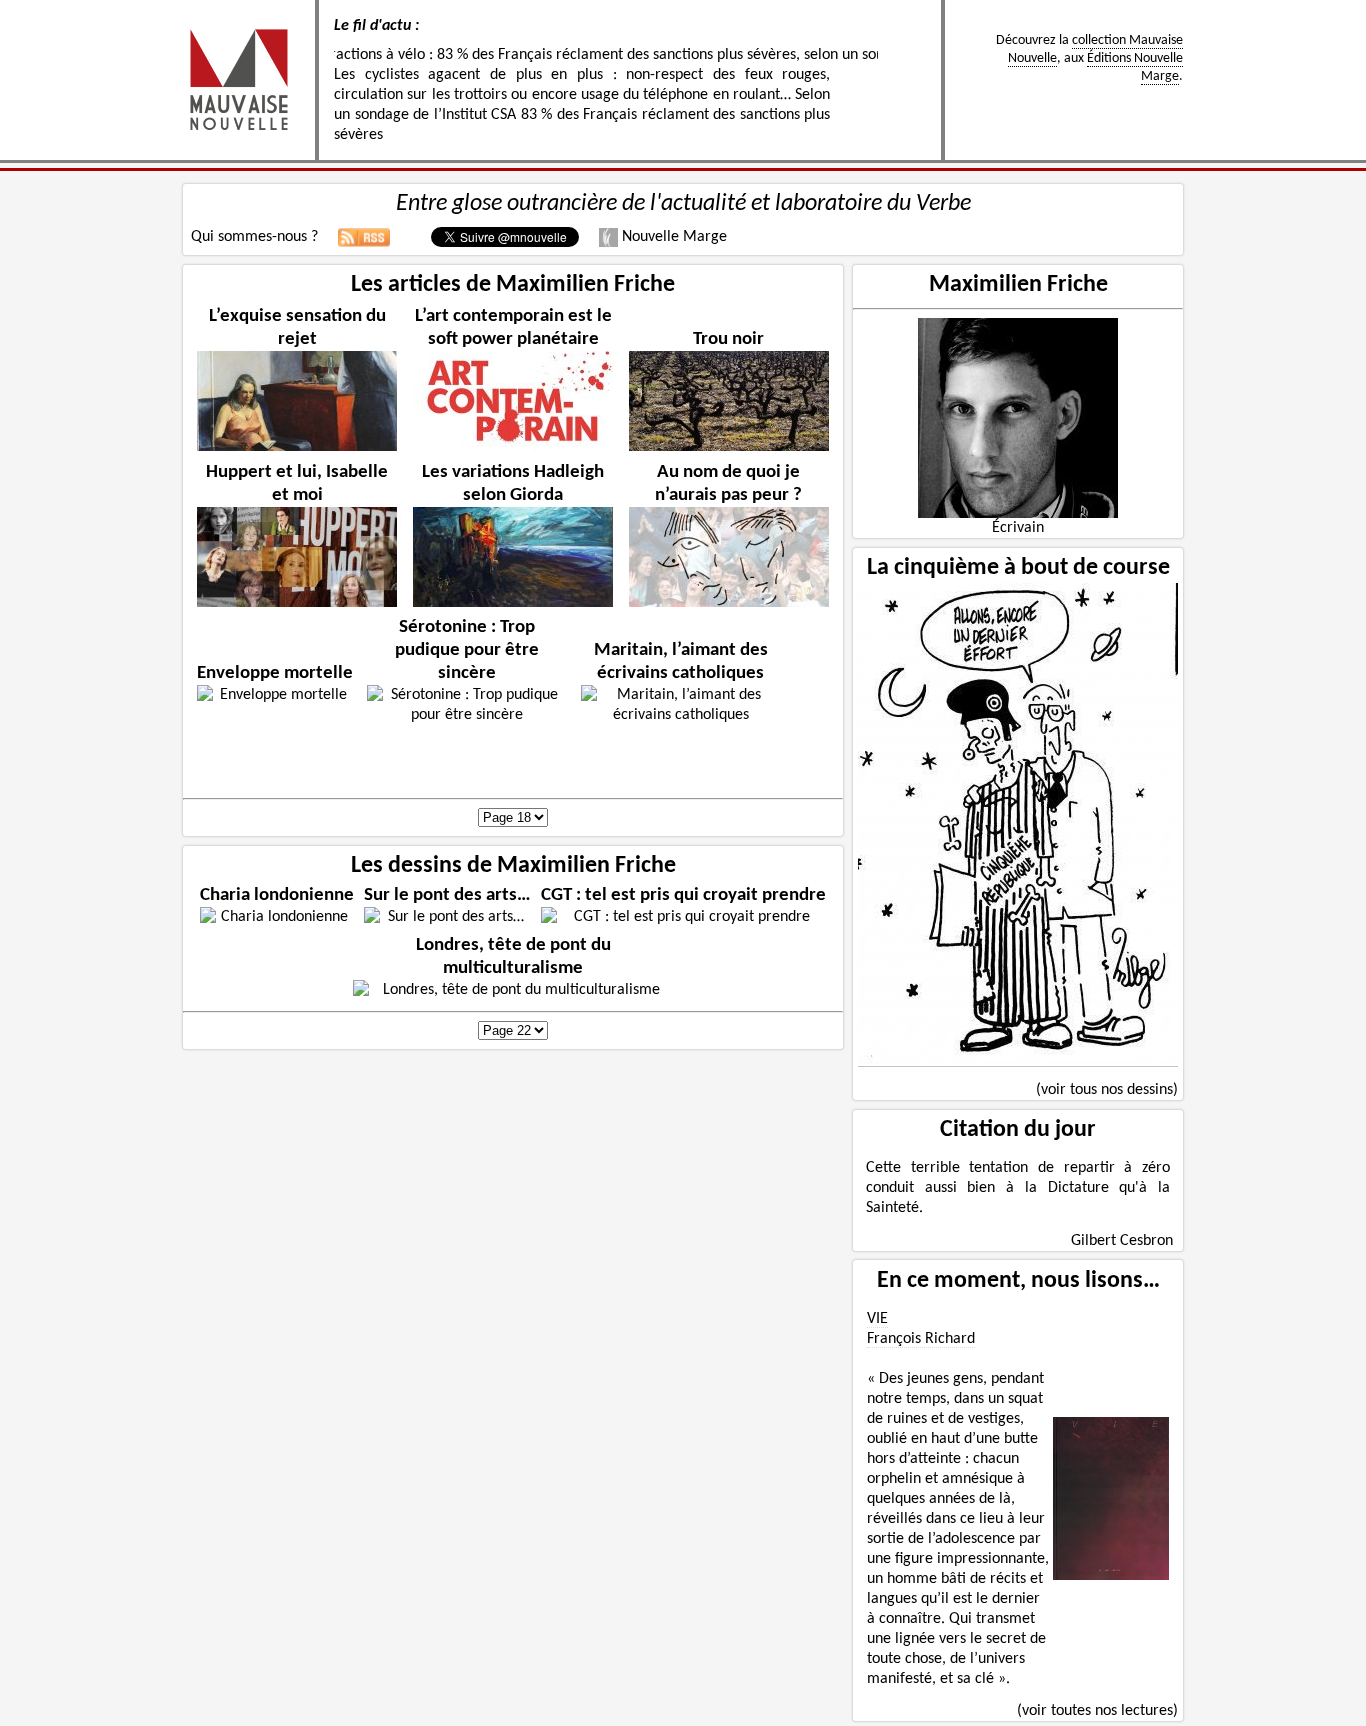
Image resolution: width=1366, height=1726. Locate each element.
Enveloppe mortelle (275, 673)
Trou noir (728, 339)
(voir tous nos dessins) (1107, 1090)
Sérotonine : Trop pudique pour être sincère (467, 650)
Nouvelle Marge (672, 237)
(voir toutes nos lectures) (1097, 1711)
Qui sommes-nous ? (254, 237)
